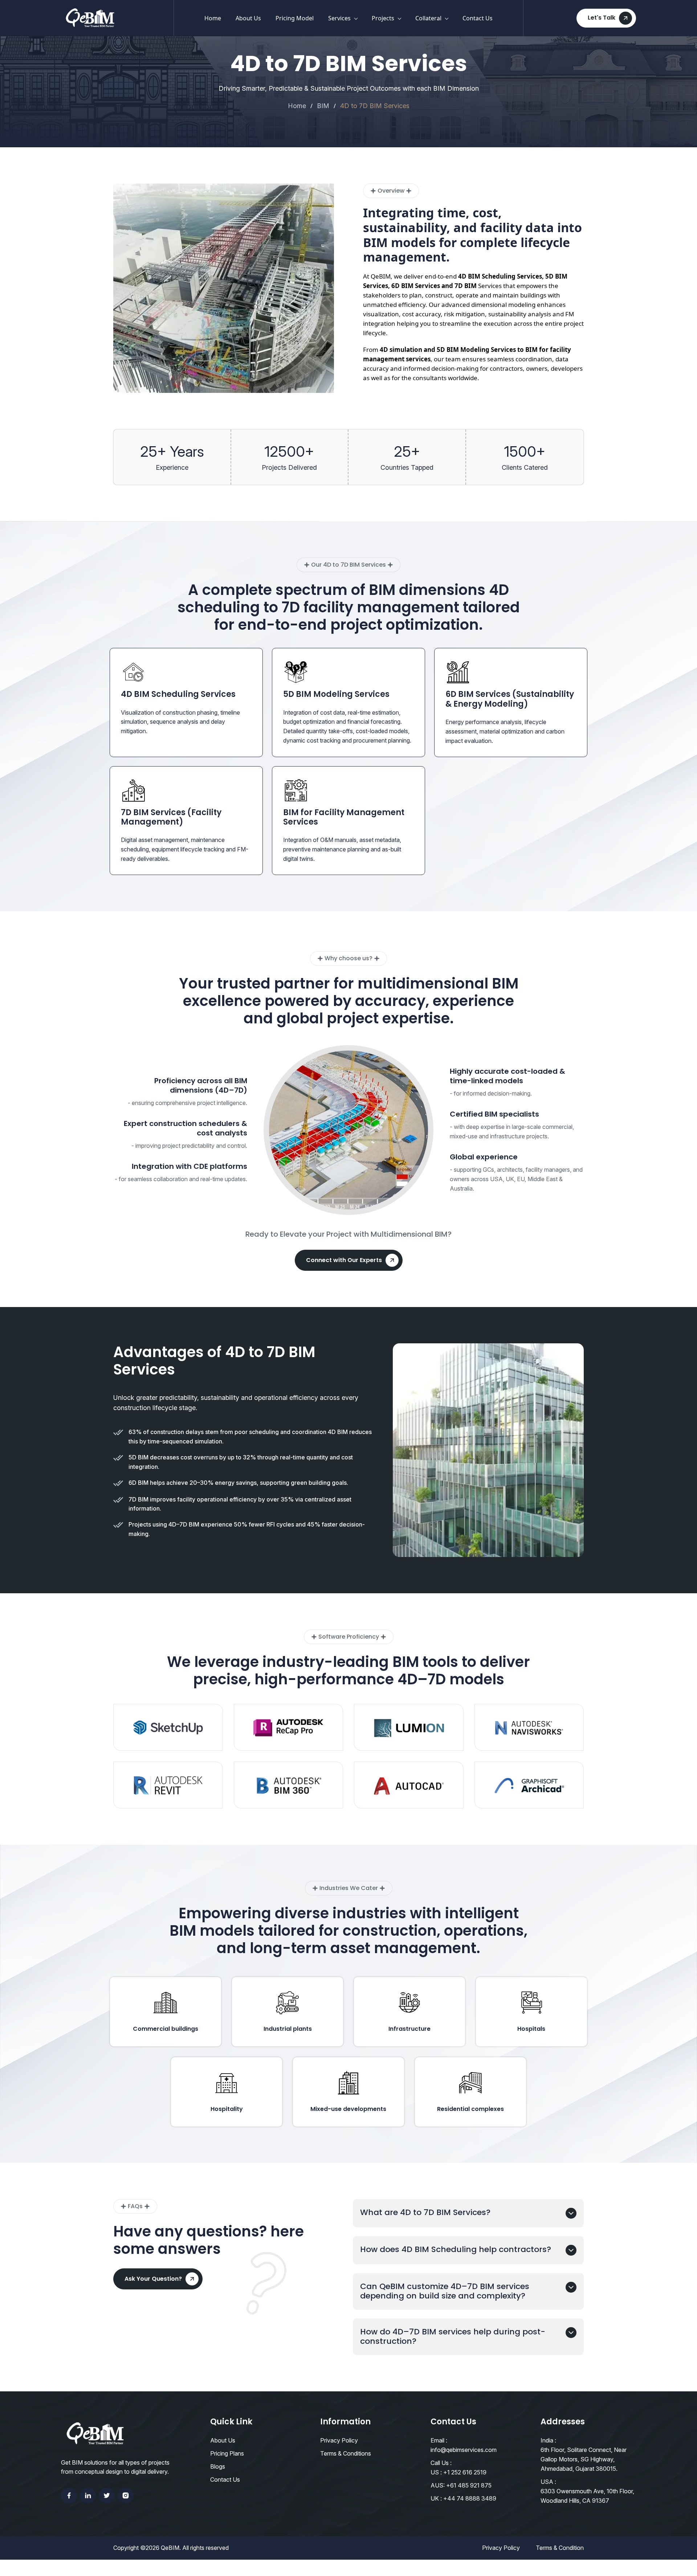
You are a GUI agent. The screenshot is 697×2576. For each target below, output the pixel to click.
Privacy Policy (339, 2440)
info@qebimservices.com (464, 2450)
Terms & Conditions (346, 2453)
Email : (439, 2440)
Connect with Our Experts (344, 1260)
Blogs (218, 2466)
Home (213, 18)
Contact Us (478, 18)
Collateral (428, 18)
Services (339, 18)
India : (548, 2440)
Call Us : (441, 2463)
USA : (548, 2482)
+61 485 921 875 (469, 2485)
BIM (323, 106)
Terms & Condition (560, 2548)
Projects (383, 18)
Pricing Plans (227, 2453)
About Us (248, 18)
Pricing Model (295, 18)
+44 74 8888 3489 (470, 2498)
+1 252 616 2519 (465, 2472)
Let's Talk (602, 18)
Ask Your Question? (153, 2279)
